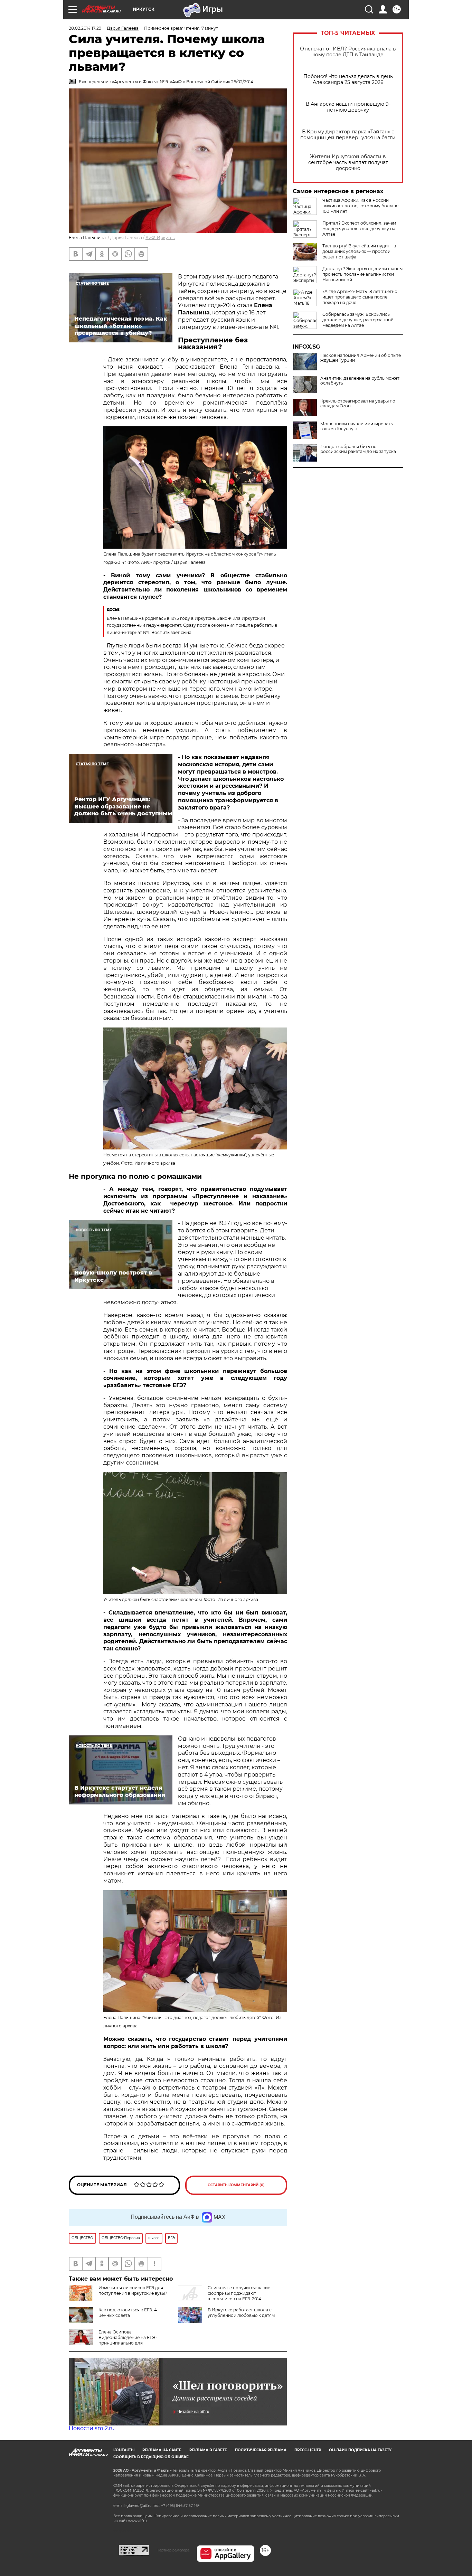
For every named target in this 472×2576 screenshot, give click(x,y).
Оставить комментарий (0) (236, 2185)
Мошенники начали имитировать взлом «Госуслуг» (357, 426)
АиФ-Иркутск (160, 238)
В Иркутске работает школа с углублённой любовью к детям (241, 2313)
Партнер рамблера (173, 2550)
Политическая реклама (261, 2450)
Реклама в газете (208, 2450)
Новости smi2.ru (92, 2428)
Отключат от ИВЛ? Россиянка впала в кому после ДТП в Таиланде (348, 52)
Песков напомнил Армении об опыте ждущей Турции (361, 358)
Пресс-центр (308, 2450)
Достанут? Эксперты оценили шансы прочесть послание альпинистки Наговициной (362, 274)
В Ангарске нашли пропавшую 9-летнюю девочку (348, 107)
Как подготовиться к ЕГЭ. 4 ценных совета (128, 2313)
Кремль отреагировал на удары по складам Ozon (358, 404)
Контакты (124, 2450)
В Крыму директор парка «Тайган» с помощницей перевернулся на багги (348, 135)
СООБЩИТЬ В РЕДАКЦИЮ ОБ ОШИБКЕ (151, 2457)
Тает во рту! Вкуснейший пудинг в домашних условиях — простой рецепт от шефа (359, 251)
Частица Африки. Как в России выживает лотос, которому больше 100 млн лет (360, 206)
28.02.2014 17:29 (85, 28)
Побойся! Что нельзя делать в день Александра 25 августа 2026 (348, 79)
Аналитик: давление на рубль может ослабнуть (360, 381)
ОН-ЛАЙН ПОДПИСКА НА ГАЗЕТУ (360, 2450)
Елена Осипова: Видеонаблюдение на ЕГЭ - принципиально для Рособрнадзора (113, 2340)
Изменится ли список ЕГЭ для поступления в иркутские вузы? (133, 2290)
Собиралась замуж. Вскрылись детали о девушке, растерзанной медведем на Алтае (358, 320)
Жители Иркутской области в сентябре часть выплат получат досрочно (348, 163)
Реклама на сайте (162, 2450)
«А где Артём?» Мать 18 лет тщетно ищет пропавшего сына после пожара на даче (360, 297)
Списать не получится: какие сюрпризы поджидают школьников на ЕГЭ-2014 (239, 2293)
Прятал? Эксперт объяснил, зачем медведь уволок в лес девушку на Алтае (359, 229)
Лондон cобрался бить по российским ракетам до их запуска (358, 449)
